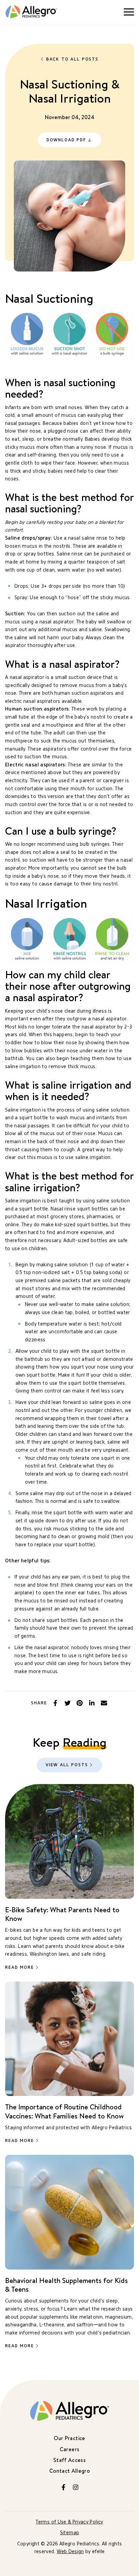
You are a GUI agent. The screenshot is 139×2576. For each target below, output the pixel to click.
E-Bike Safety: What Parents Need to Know (62, 1914)
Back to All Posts (72, 59)
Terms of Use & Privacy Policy (69, 2522)
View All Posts (67, 1765)
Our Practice (69, 2438)
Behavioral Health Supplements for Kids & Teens (66, 2285)
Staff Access (69, 2460)
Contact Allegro (69, 2471)
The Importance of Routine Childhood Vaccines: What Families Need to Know (64, 2111)
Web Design (70, 2552)
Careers (69, 2449)
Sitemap (69, 2533)
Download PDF (66, 140)
